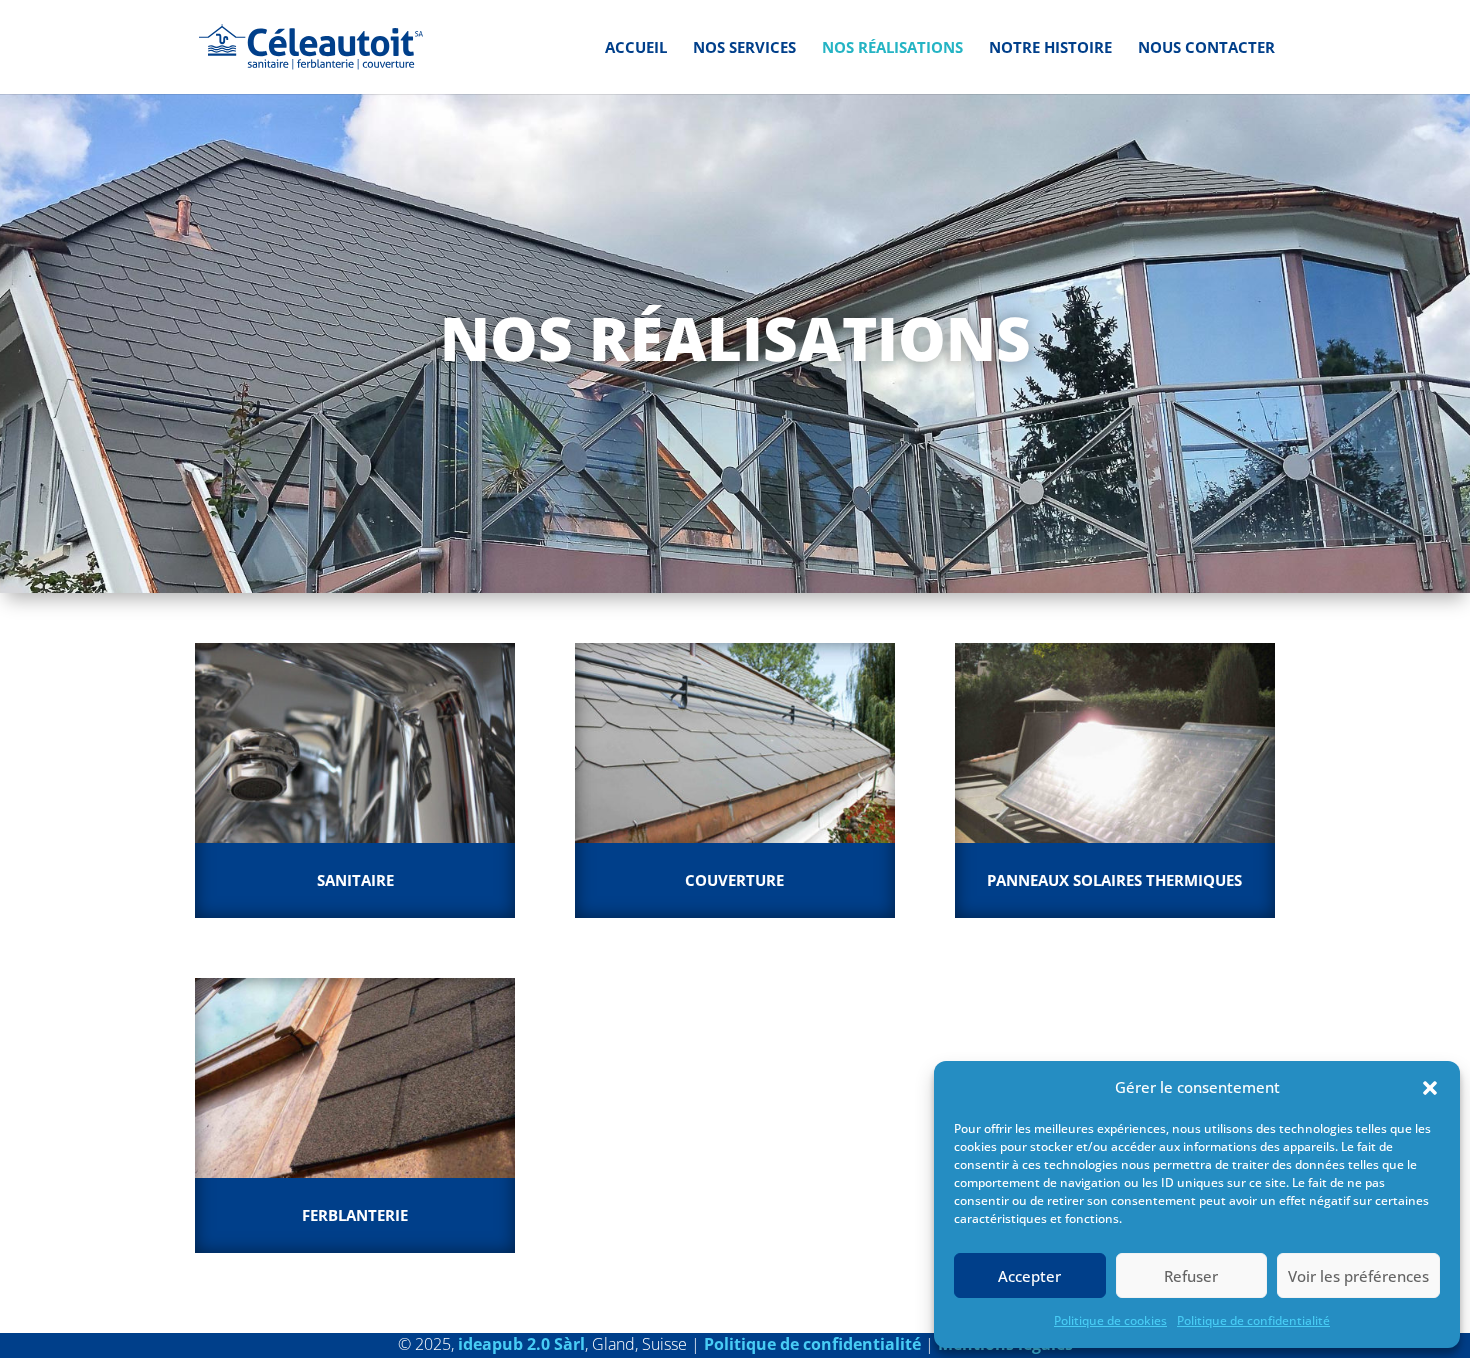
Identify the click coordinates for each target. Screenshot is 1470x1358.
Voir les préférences (1358, 1276)
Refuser (1191, 1276)
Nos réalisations (892, 48)
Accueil (636, 48)
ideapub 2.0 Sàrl (521, 1344)
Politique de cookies (1110, 1320)
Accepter (1029, 1276)
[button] (1430, 1088)
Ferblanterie (355, 1215)
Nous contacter (1206, 48)
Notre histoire (1050, 48)
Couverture (734, 880)
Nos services (744, 48)
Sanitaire (355, 880)
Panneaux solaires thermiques (1114, 880)
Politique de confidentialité (1253, 1320)
